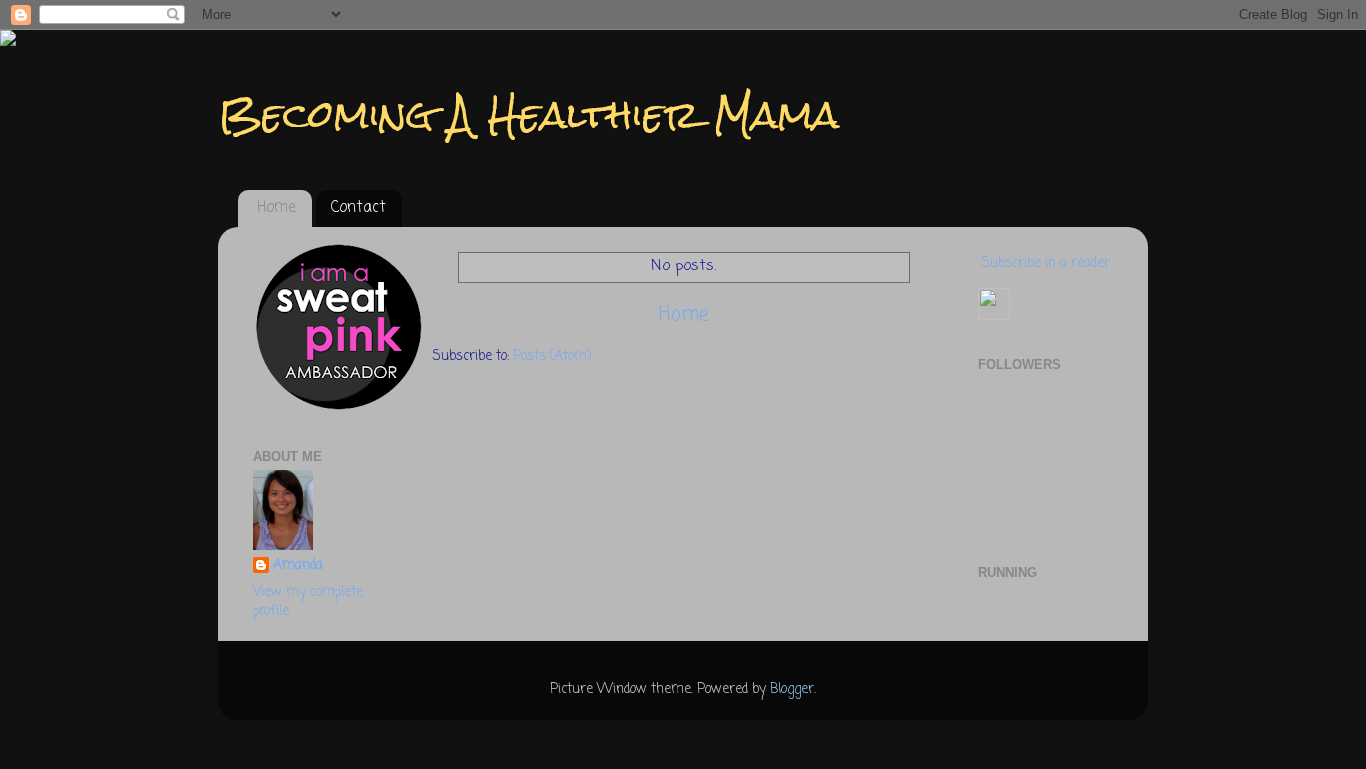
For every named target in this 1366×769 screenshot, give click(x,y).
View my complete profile (308, 602)
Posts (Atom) (552, 356)
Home (276, 208)
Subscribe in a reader (1046, 263)
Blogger (792, 689)
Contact (358, 208)
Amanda (298, 566)
